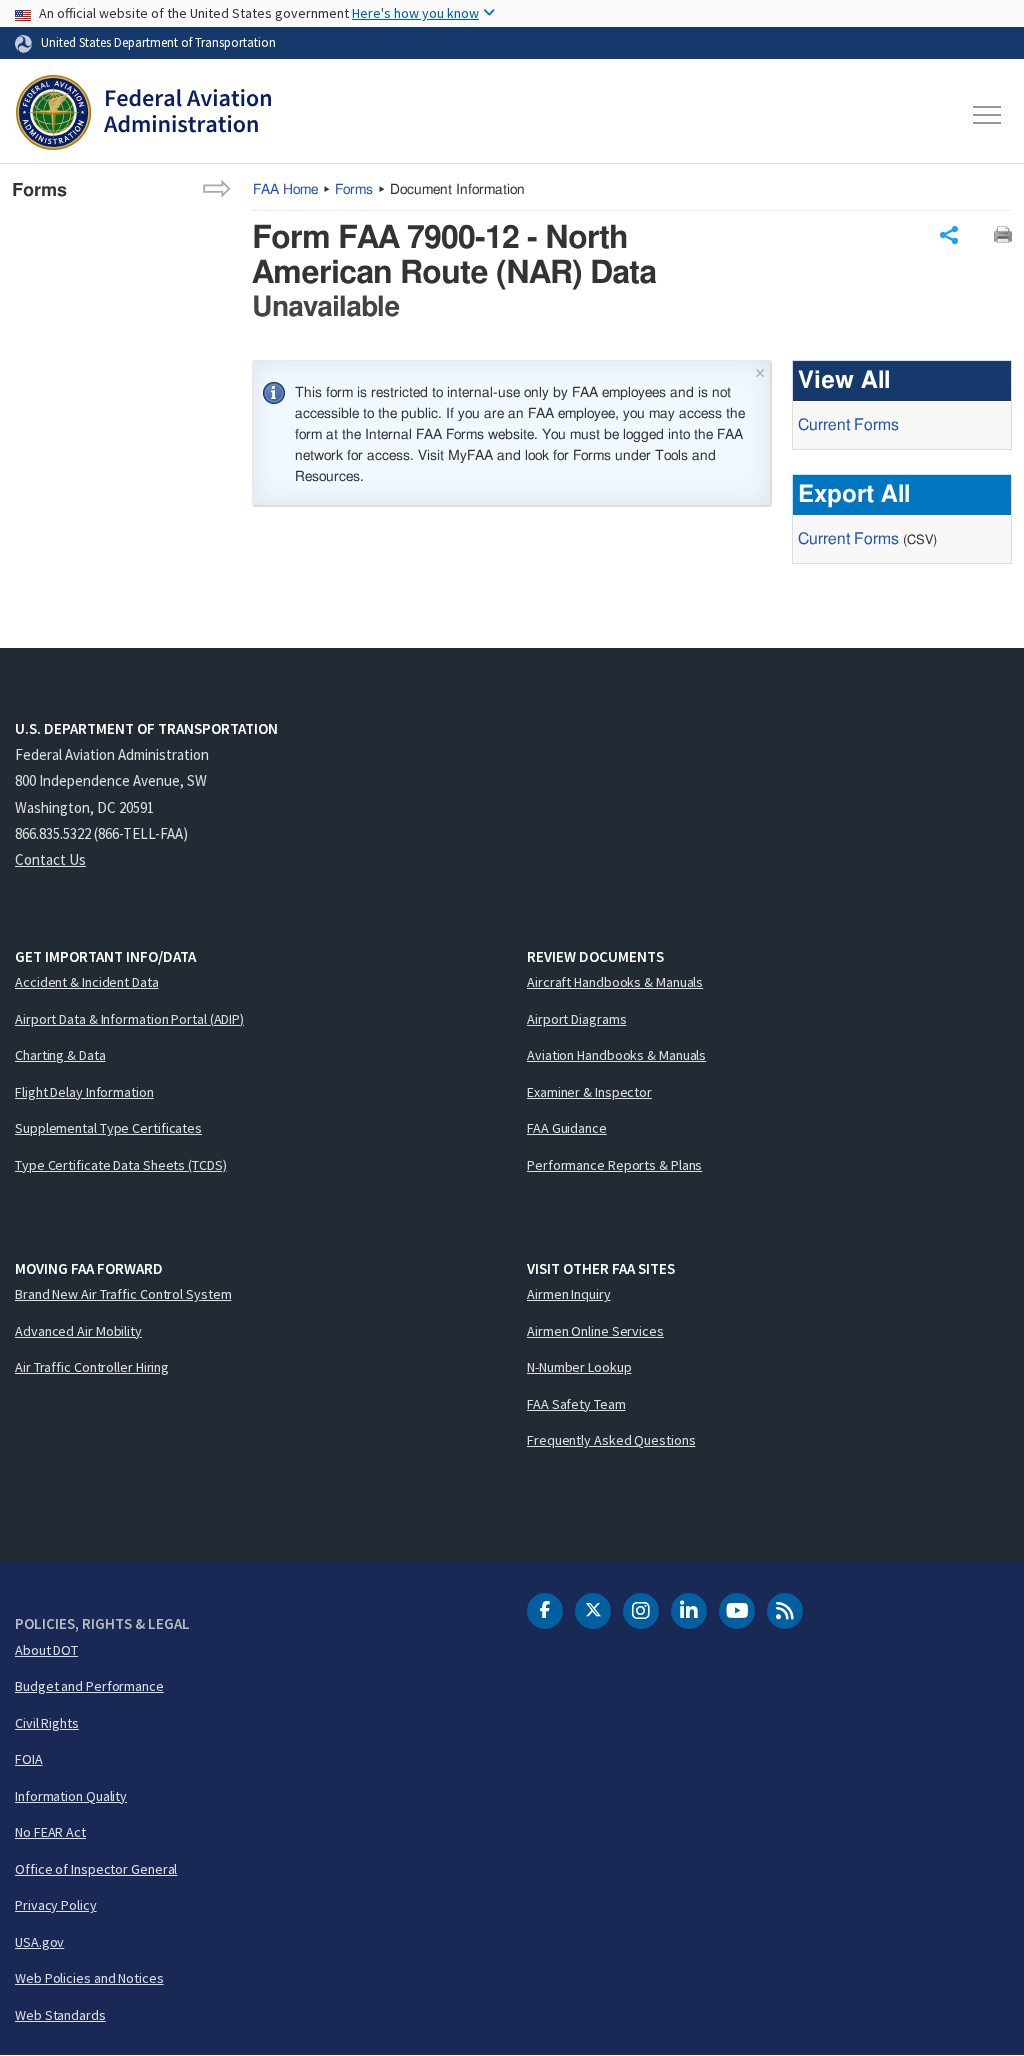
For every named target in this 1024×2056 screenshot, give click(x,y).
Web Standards (60, 2015)
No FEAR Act (50, 1832)
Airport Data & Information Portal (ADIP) (129, 1019)
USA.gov (39, 1942)
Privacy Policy (56, 1905)
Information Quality (71, 1796)
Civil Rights (47, 1723)
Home (285, 190)
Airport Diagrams (576, 1019)
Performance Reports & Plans (614, 1165)
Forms (354, 190)
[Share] (949, 235)
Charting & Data (60, 1055)
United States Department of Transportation (158, 42)
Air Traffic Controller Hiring (92, 1367)
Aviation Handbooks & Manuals (616, 1055)
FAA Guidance (567, 1128)
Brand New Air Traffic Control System (123, 1294)
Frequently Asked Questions (611, 1440)
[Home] (143, 115)
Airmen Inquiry (569, 1294)
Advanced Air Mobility (78, 1331)
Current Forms (848, 425)
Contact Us (50, 859)
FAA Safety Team (576, 1404)
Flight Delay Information (84, 1092)
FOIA (29, 1759)
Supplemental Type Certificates (108, 1128)
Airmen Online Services (595, 1331)
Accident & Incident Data (87, 982)
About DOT (46, 1650)
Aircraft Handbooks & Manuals (615, 982)
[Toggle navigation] (988, 115)
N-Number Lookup (579, 1367)
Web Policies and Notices (89, 1978)
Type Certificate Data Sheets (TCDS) (121, 1165)
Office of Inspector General (96, 1869)
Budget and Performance (89, 1686)
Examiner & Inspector (589, 1092)
